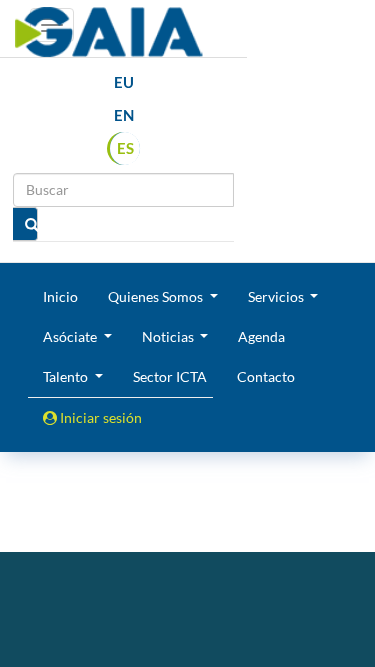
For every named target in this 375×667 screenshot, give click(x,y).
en (124, 115)
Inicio (60, 296)
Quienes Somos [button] (157, 296)
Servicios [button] (277, 296)
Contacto (266, 376)
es (125, 148)
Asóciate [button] (71, 336)
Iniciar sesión (99, 417)
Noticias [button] (169, 336)
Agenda (261, 336)
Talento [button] (67, 376)
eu (124, 82)
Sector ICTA (170, 376)
